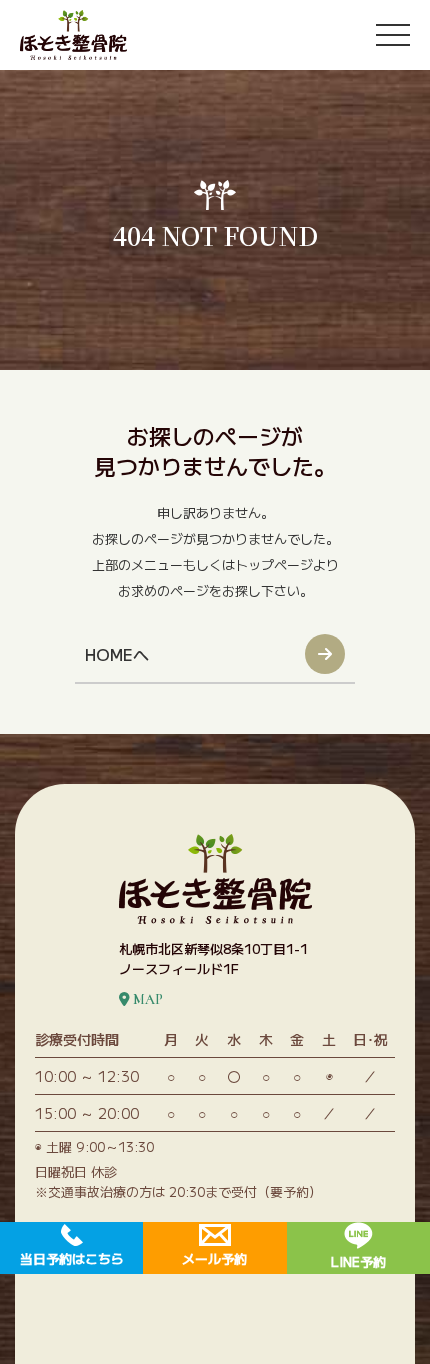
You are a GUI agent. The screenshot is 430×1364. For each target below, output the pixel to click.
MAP (146, 999)
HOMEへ (117, 654)
